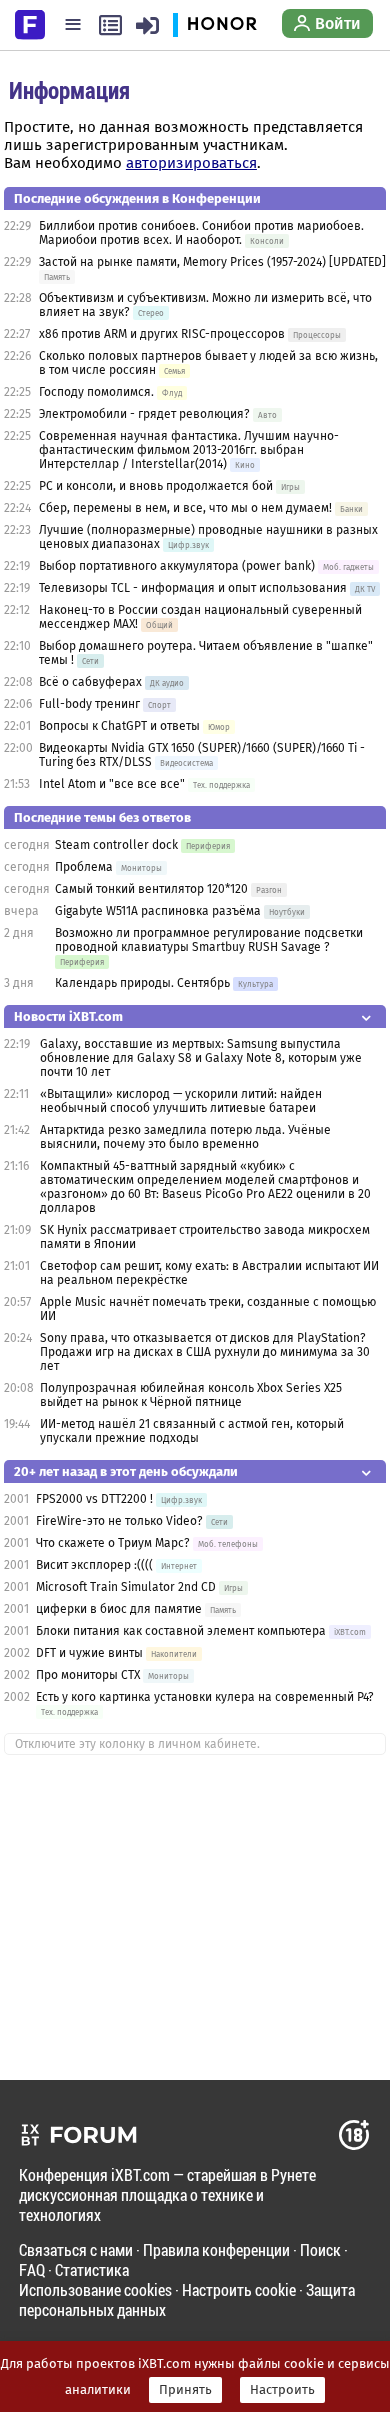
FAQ (32, 2269)
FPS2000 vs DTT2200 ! (94, 1499)
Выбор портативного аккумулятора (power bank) (177, 566)
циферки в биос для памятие (119, 1609)
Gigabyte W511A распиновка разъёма (158, 911)
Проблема (84, 867)
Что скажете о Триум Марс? (113, 1543)
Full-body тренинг (89, 704)
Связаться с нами (76, 2249)
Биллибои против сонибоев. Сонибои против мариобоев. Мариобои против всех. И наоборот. (201, 233)
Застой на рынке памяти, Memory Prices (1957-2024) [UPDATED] (212, 262)
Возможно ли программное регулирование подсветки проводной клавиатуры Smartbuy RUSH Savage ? (209, 940)
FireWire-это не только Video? (119, 1521)
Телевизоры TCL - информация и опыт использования (193, 588)
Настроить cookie (239, 2289)
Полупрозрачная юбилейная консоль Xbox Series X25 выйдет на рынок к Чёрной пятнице (191, 1395)
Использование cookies (95, 2289)
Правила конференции (216, 2249)
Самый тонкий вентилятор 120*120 (151, 889)
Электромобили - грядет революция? (144, 414)
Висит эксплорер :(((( (94, 1565)
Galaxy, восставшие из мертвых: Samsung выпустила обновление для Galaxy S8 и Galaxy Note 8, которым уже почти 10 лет (201, 1058)
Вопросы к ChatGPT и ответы (119, 726)
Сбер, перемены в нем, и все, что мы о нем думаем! (185, 508)
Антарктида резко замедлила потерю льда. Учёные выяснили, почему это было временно (185, 1137)
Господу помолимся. (96, 392)
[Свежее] (110, 25)
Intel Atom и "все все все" (112, 784)
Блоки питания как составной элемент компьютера (181, 1631)
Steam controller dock (116, 845)
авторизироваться (191, 163)
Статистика (92, 2269)
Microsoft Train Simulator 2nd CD (126, 1587)
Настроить (282, 2390)
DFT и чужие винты (89, 1653)
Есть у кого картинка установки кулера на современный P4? (205, 1697)
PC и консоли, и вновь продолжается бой (156, 486)
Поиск (320, 2249)
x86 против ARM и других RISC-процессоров (162, 334)
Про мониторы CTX (88, 1675)
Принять (185, 2390)
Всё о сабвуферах (90, 682)
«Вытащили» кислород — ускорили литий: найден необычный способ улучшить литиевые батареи (181, 1101)
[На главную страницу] (30, 23)
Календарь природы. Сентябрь (142, 983)
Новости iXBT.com (68, 1016)
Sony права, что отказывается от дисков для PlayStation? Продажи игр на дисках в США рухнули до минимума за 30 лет (205, 1352)
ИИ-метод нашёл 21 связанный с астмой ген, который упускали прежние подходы (192, 1431)
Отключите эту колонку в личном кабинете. (137, 1744)
